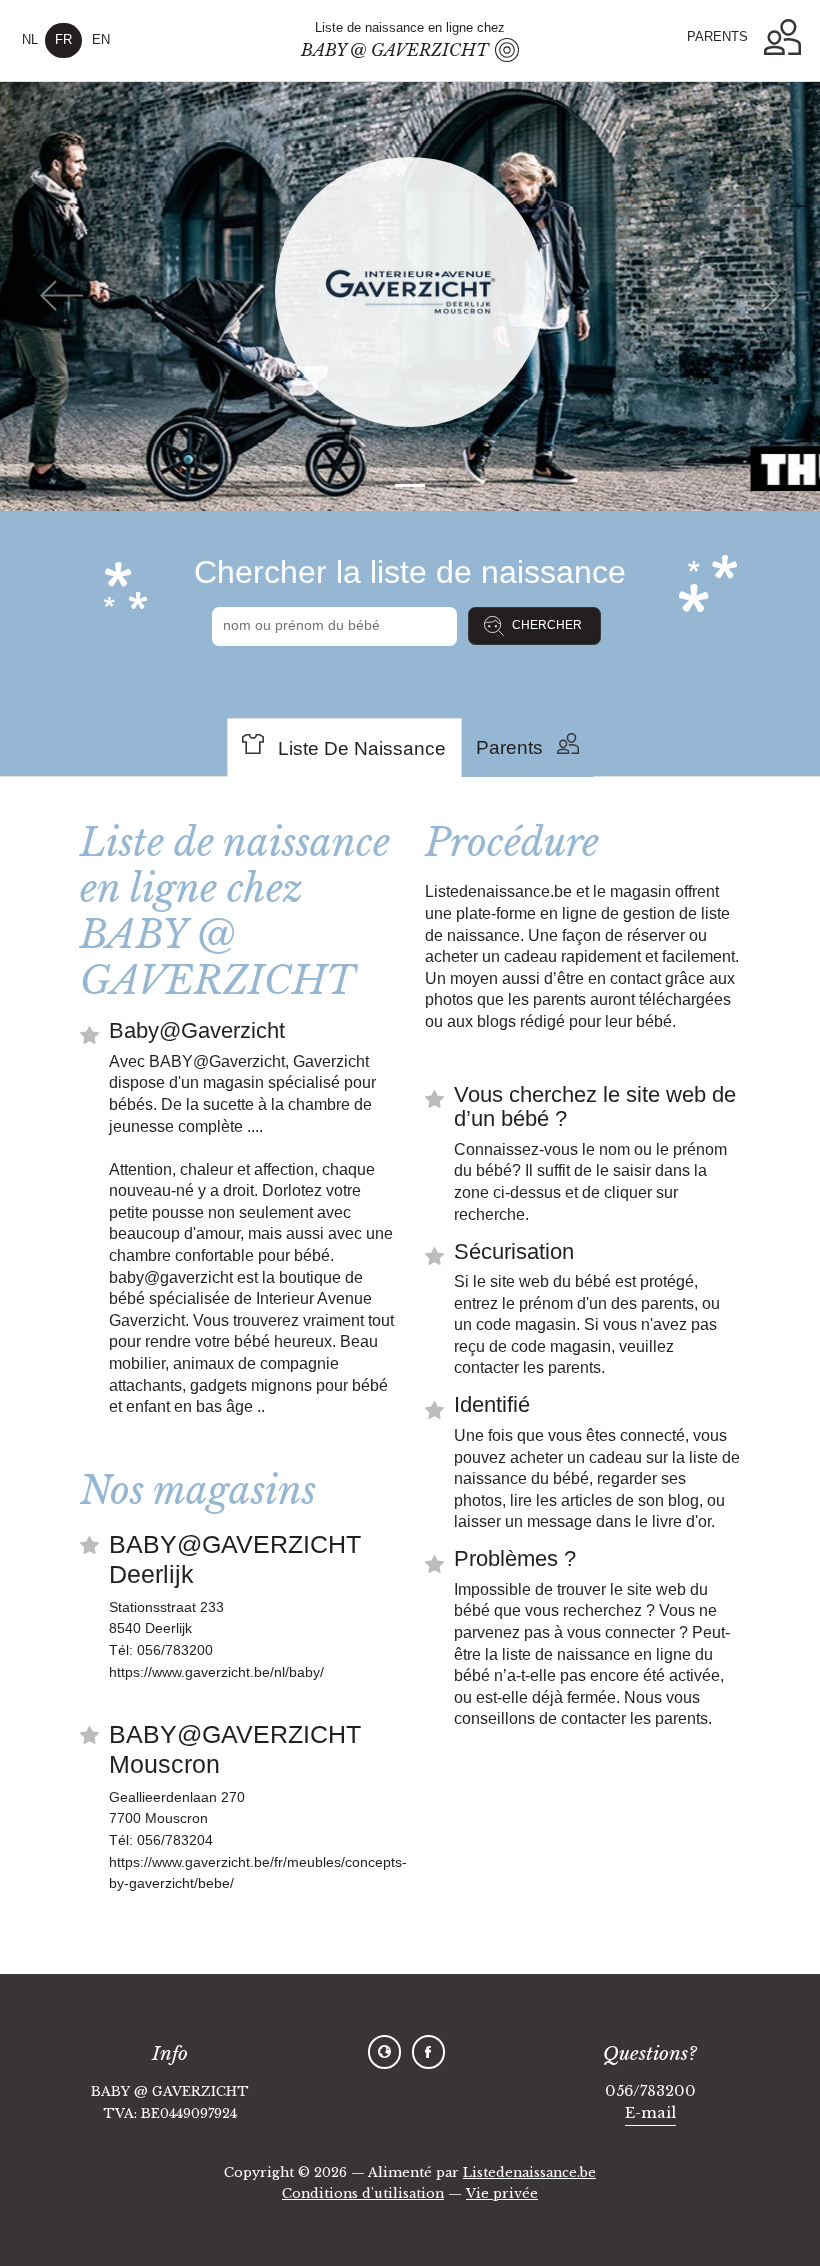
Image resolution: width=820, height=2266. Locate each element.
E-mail (650, 2113)
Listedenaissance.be (529, 2172)
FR (63, 40)
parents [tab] (509, 747)
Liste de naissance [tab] (362, 748)
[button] (782, 37)
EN (101, 40)
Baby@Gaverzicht (197, 1030)
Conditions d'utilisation (363, 2193)
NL (30, 40)
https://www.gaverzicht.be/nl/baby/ (216, 1672)
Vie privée (502, 2193)
